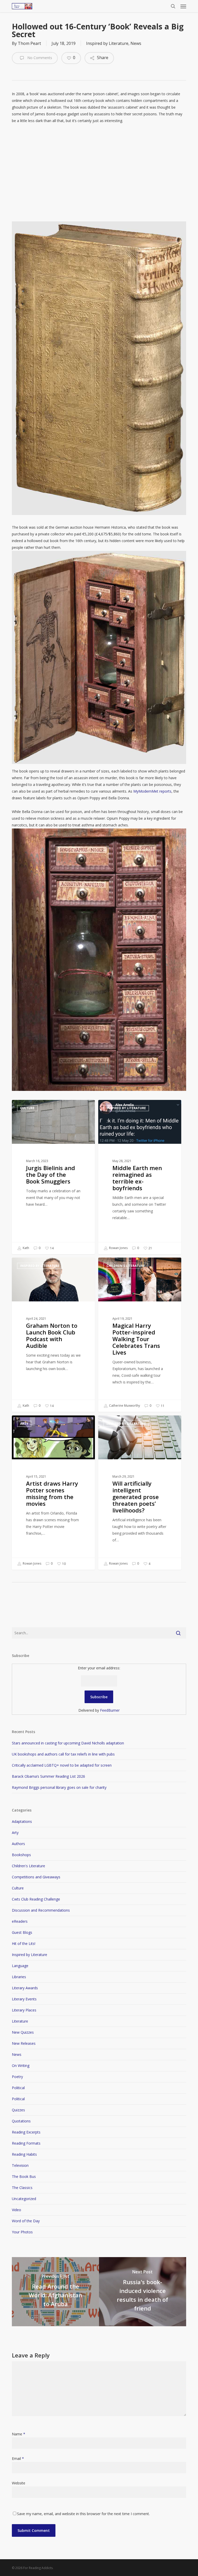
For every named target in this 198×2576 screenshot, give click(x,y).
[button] (183, 6)
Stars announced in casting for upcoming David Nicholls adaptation (68, 1743)
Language (20, 1966)
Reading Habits (24, 2154)
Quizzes (18, 2110)
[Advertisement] (99, 176)
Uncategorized (24, 2199)
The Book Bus (24, 2176)
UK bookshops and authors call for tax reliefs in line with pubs (63, 1754)
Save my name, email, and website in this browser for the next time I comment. (83, 2514)
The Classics (22, 2188)
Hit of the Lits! (24, 1943)
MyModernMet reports (152, 791)
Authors (18, 1844)
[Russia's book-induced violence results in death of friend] (143, 2292)
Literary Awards (25, 1988)
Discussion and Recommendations (41, 1910)
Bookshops (21, 1855)
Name (19, 2434)
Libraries (19, 1977)
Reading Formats (26, 2143)
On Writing (21, 2066)
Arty (24, 1424)
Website (19, 2483)
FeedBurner (110, 1710)
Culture (27, 1108)
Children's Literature (126, 1266)
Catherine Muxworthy (124, 1406)
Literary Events (24, 1999)
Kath (26, 1248)
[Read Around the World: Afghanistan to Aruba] (55, 2292)
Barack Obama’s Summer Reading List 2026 (48, 1776)
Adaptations (22, 1821)
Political (18, 2088)
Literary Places (24, 2010)
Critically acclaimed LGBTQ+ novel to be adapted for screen (62, 1765)
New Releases (24, 2043)
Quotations (21, 2121)
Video (16, 2210)
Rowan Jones (118, 1248)
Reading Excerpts (26, 2132)
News (136, 43)
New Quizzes (23, 2032)
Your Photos (22, 2232)
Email (18, 2458)
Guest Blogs (22, 1932)
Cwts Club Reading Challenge (36, 1899)
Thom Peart (29, 43)
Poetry (17, 2077)
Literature (20, 2021)
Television (20, 2165)
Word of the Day (26, 2221)
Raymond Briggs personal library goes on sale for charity (59, 1787)
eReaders (20, 1921)
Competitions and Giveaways (36, 1877)
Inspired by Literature (107, 43)
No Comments (39, 58)
